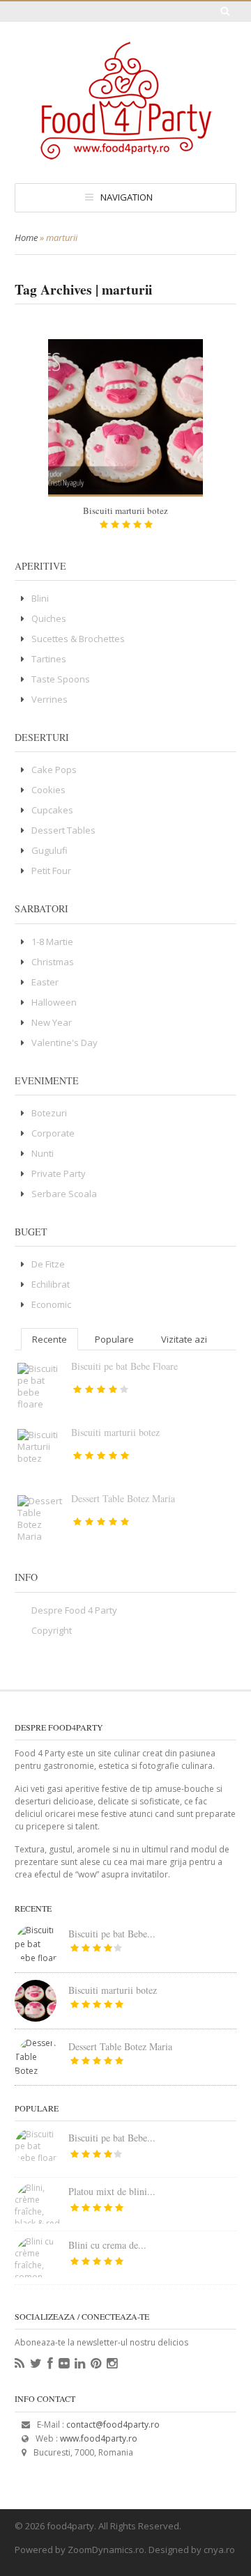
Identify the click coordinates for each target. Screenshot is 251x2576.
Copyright (52, 1630)
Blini (40, 598)
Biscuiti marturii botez (125, 510)
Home (26, 237)
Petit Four (51, 871)
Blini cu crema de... (107, 2245)
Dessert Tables (63, 830)
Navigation (127, 197)
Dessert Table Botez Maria (123, 1498)
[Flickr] (64, 2364)
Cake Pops (54, 770)
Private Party (59, 1173)
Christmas (53, 962)
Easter (45, 982)
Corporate (53, 1133)
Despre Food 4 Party (74, 1610)
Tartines (49, 659)
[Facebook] (50, 2364)
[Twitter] (36, 2364)
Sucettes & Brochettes (78, 639)
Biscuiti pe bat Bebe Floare (124, 1366)
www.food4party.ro (99, 2438)
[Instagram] (112, 2364)
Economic (51, 1304)
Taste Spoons (61, 679)
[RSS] (20, 2364)
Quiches (49, 618)
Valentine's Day (64, 1043)
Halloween (54, 1002)
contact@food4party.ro (113, 2425)
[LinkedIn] (80, 2364)
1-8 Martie (52, 942)
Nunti (43, 1153)
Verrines (50, 699)
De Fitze (48, 1264)
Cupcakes (52, 810)
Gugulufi (50, 850)
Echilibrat (51, 1284)
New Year (52, 1022)
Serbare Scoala (64, 1194)
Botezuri (49, 1113)
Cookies (48, 790)
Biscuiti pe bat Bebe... (112, 1934)
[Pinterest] (96, 2364)
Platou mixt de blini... (112, 2191)
